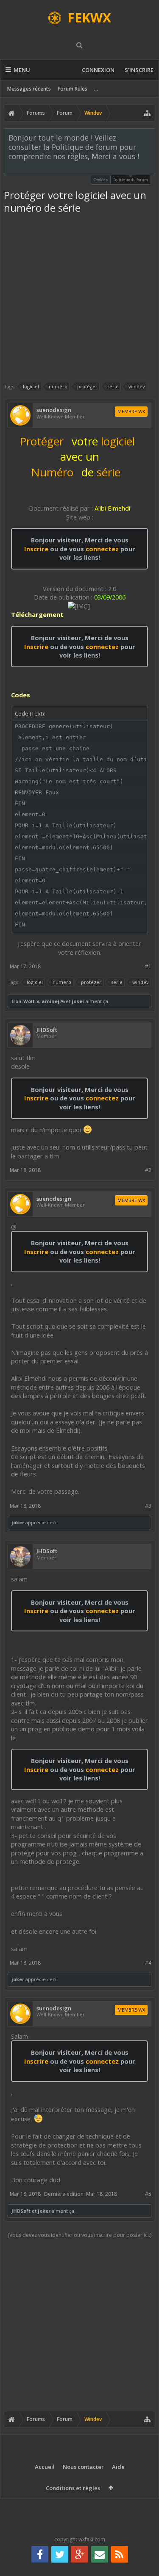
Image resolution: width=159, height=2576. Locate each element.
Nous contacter (83, 2467)
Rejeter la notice (149, 137)
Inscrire (36, 549)
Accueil (45, 2467)
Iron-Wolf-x (25, 1001)
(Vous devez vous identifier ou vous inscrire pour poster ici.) (79, 2235)
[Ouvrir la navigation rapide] (147, 113)
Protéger (42, 441)
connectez (103, 549)
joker (78, 1001)
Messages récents (29, 89)
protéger (87, 386)
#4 (148, 1963)
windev (137, 386)
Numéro (52, 472)
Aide (118, 2467)
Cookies (101, 180)
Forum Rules (73, 89)
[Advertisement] (79, 298)
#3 (148, 1506)
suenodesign (54, 410)
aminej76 (53, 1001)
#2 (148, 1170)
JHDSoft (47, 1030)
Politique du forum (131, 180)
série (113, 386)
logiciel (31, 386)
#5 (148, 2194)
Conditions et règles (73, 2488)
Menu (22, 70)
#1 (148, 966)
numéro (58, 386)
